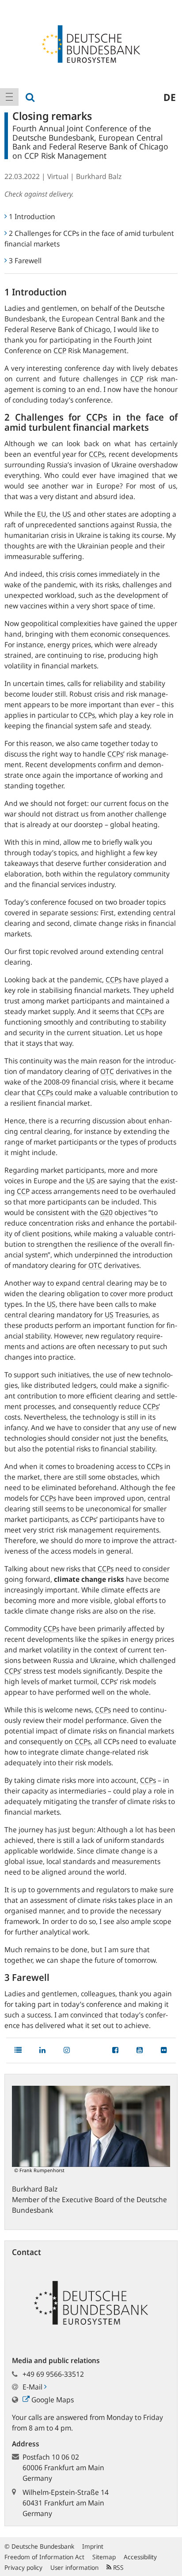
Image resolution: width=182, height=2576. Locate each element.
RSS (118, 2567)
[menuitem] (9, 97)
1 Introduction (32, 216)
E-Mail (33, 2387)
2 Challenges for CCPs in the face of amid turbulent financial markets (89, 239)
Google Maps (52, 2400)
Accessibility (140, 2557)
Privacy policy (23, 2567)
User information (74, 2567)
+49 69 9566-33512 (53, 2374)
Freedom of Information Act (44, 2557)
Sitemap (104, 2557)
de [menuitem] (170, 97)
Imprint (93, 2546)
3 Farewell (25, 261)
